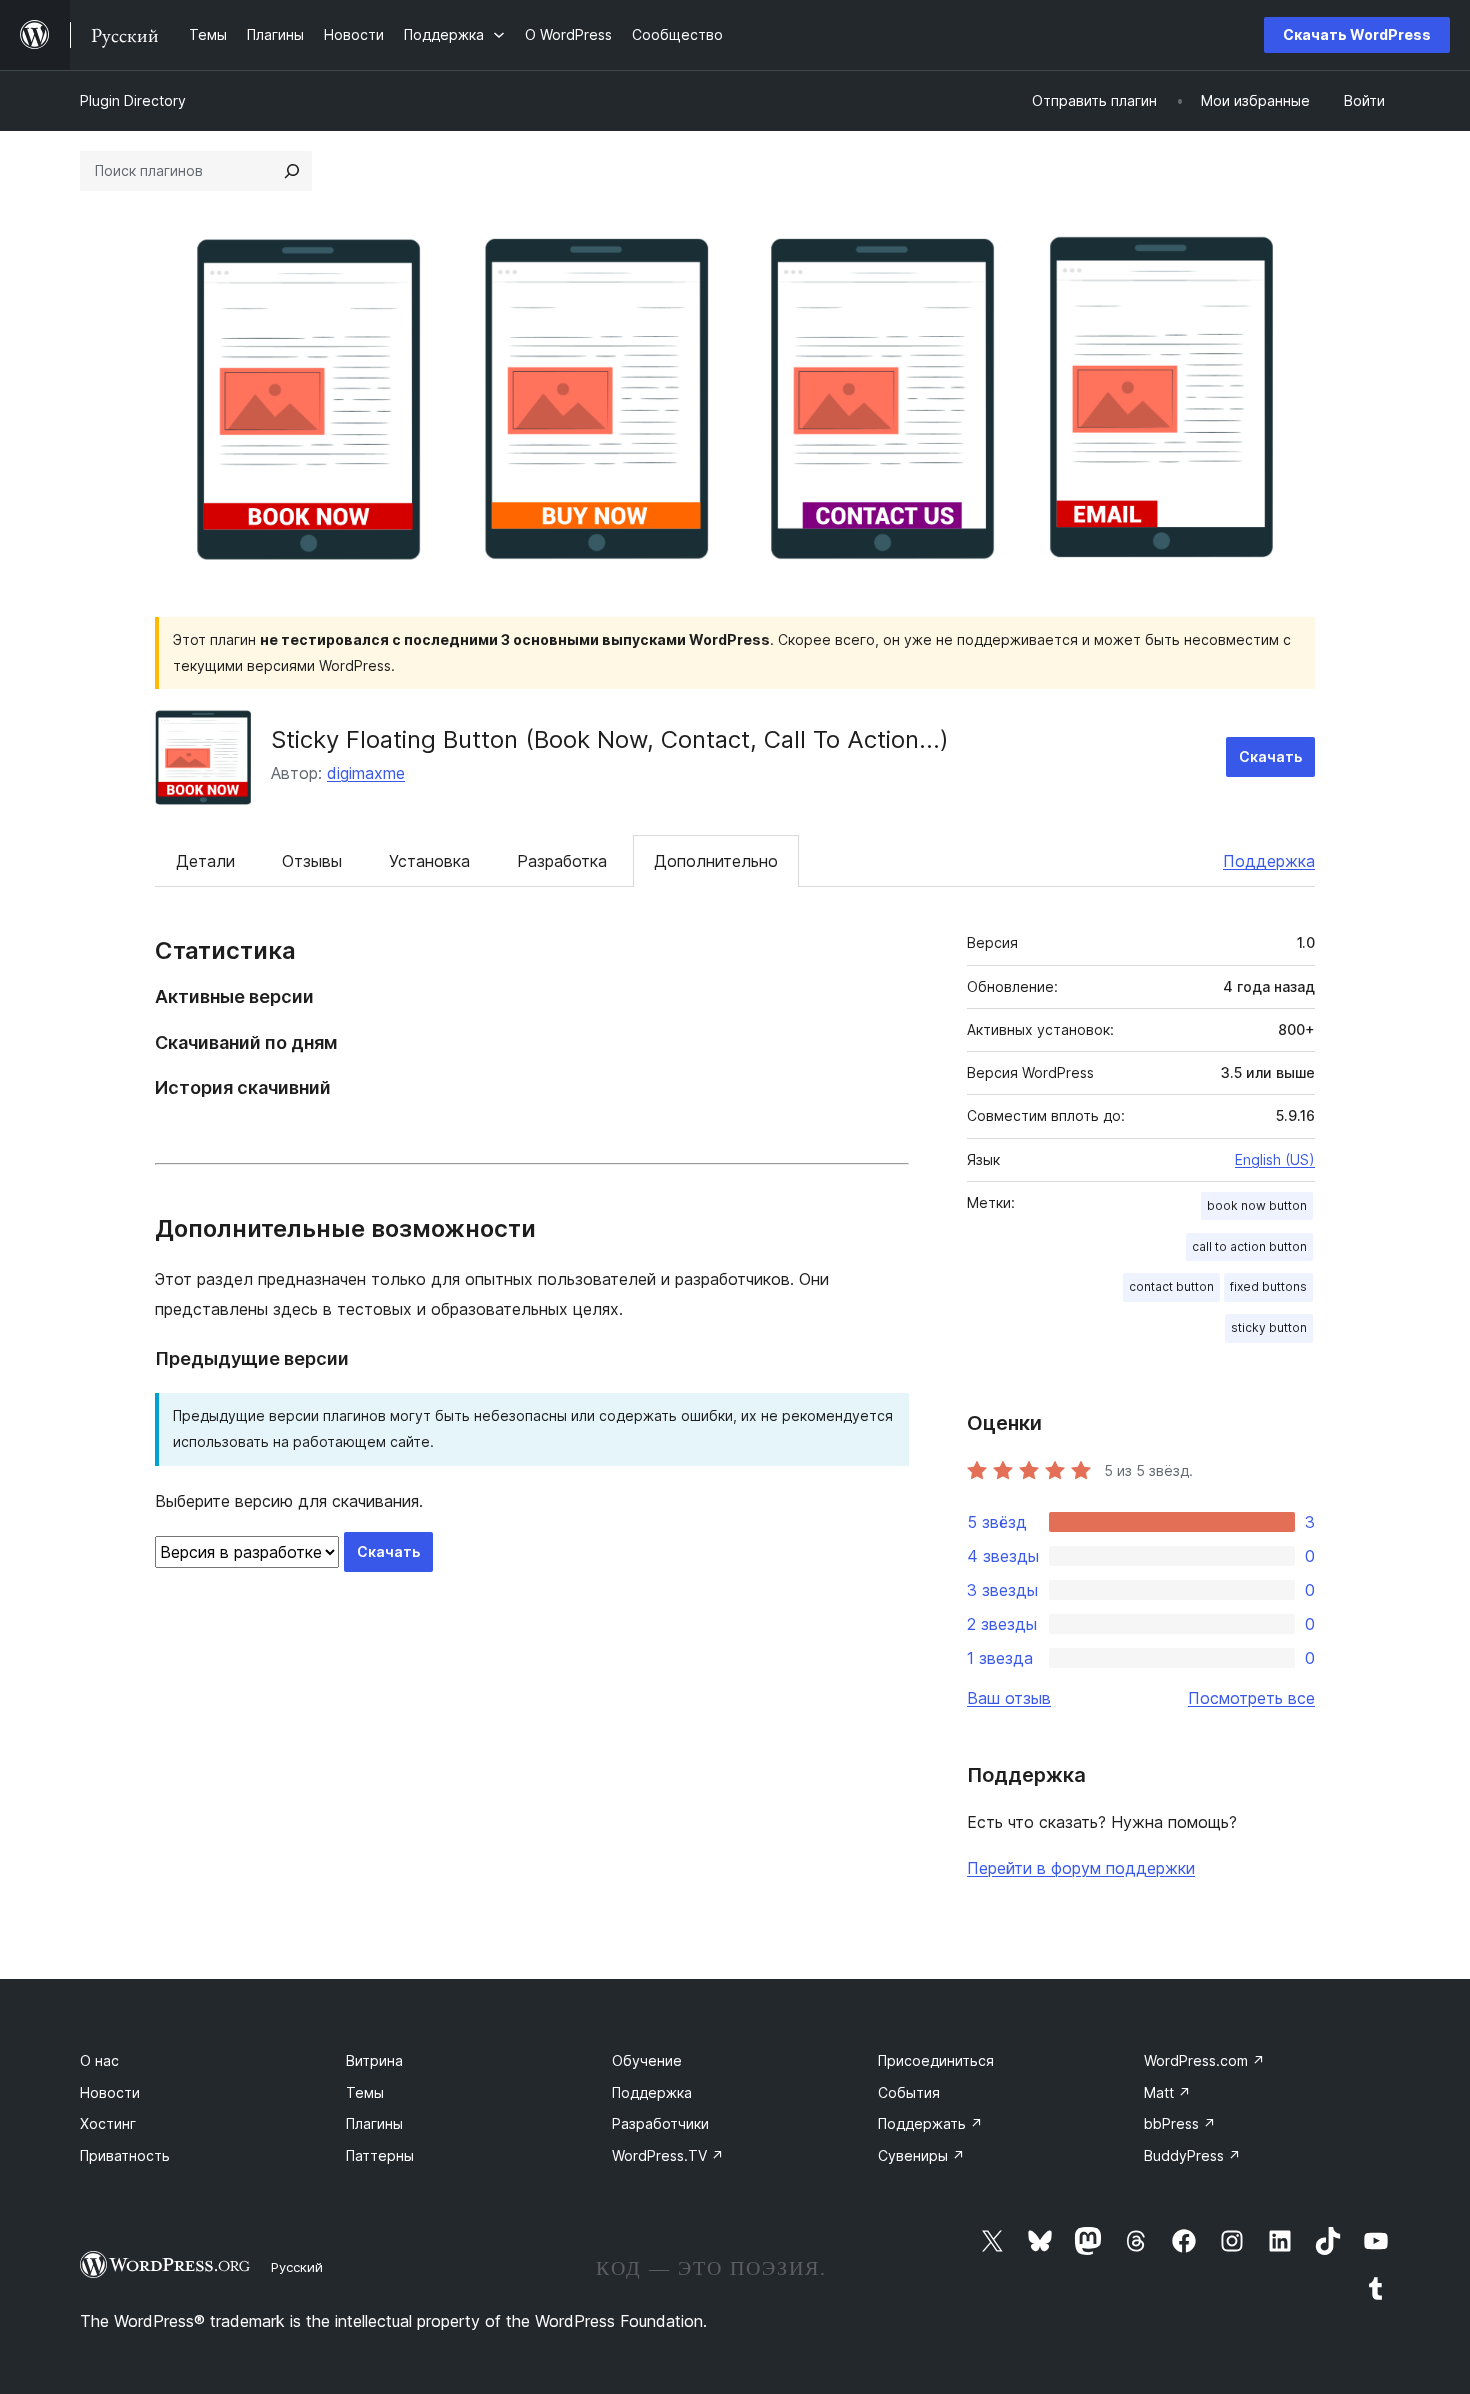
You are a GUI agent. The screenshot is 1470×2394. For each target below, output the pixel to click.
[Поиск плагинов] (292, 171)
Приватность (125, 2155)
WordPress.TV (668, 2155)
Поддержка (1269, 861)
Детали (205, 861)
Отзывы (312, 861)
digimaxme (366, 773)
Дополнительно (716, 861)
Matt (1167, 2092)
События (909, 2092)
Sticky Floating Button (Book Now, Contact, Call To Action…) (610, 739)
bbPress (1180, 2123)
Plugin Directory (133, 100)
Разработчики (660, 2123)
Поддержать (930, 2123)
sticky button (1269, 1327)
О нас (99, 2060)
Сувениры (921, 2155)
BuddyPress (1192, 2155)
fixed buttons (1268, 1286)
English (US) (1275, 1159)
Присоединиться (936, 2060)
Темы (365, 2092)
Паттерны (380, 2155)
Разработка (562, 861)
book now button (1257, 1205)
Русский (297, 2267)
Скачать (1270, 756)
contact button (1171, 1286)
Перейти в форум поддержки (1081, 1868)
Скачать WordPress (1357, 34)
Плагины (374, 2123)
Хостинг (108, 2123)
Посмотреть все (1251, 1698)
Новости (110, 2092)
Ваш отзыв (1009, 1698)
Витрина (374, 2060)
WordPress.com (1204, 2060)
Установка (429, 861)
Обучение (647, 2060)
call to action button (1249, 1246)
